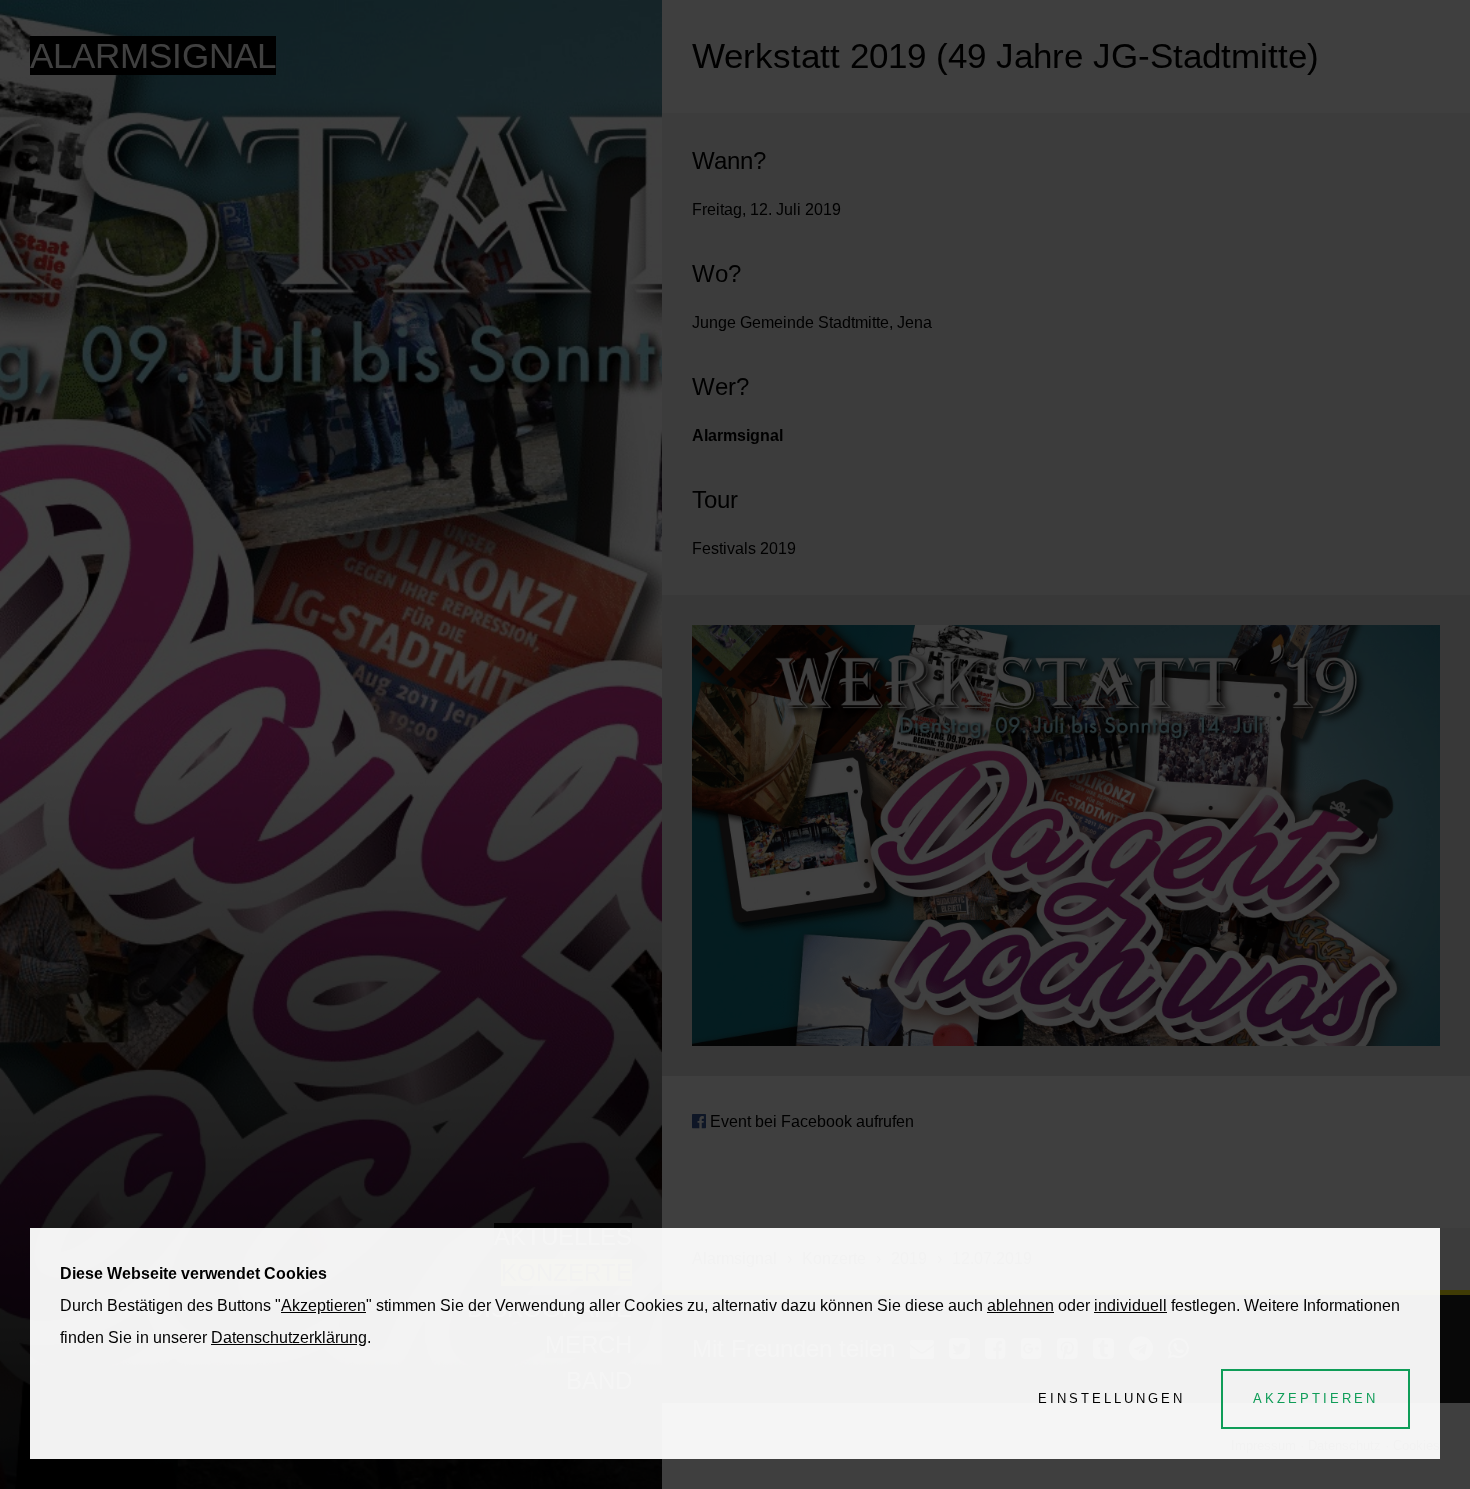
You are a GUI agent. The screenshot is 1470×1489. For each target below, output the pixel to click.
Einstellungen (1111, 1398)
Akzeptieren (323, 1305)
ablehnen (1020, 1305)
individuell (1130, 1305)
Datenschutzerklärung (289, 1337)
